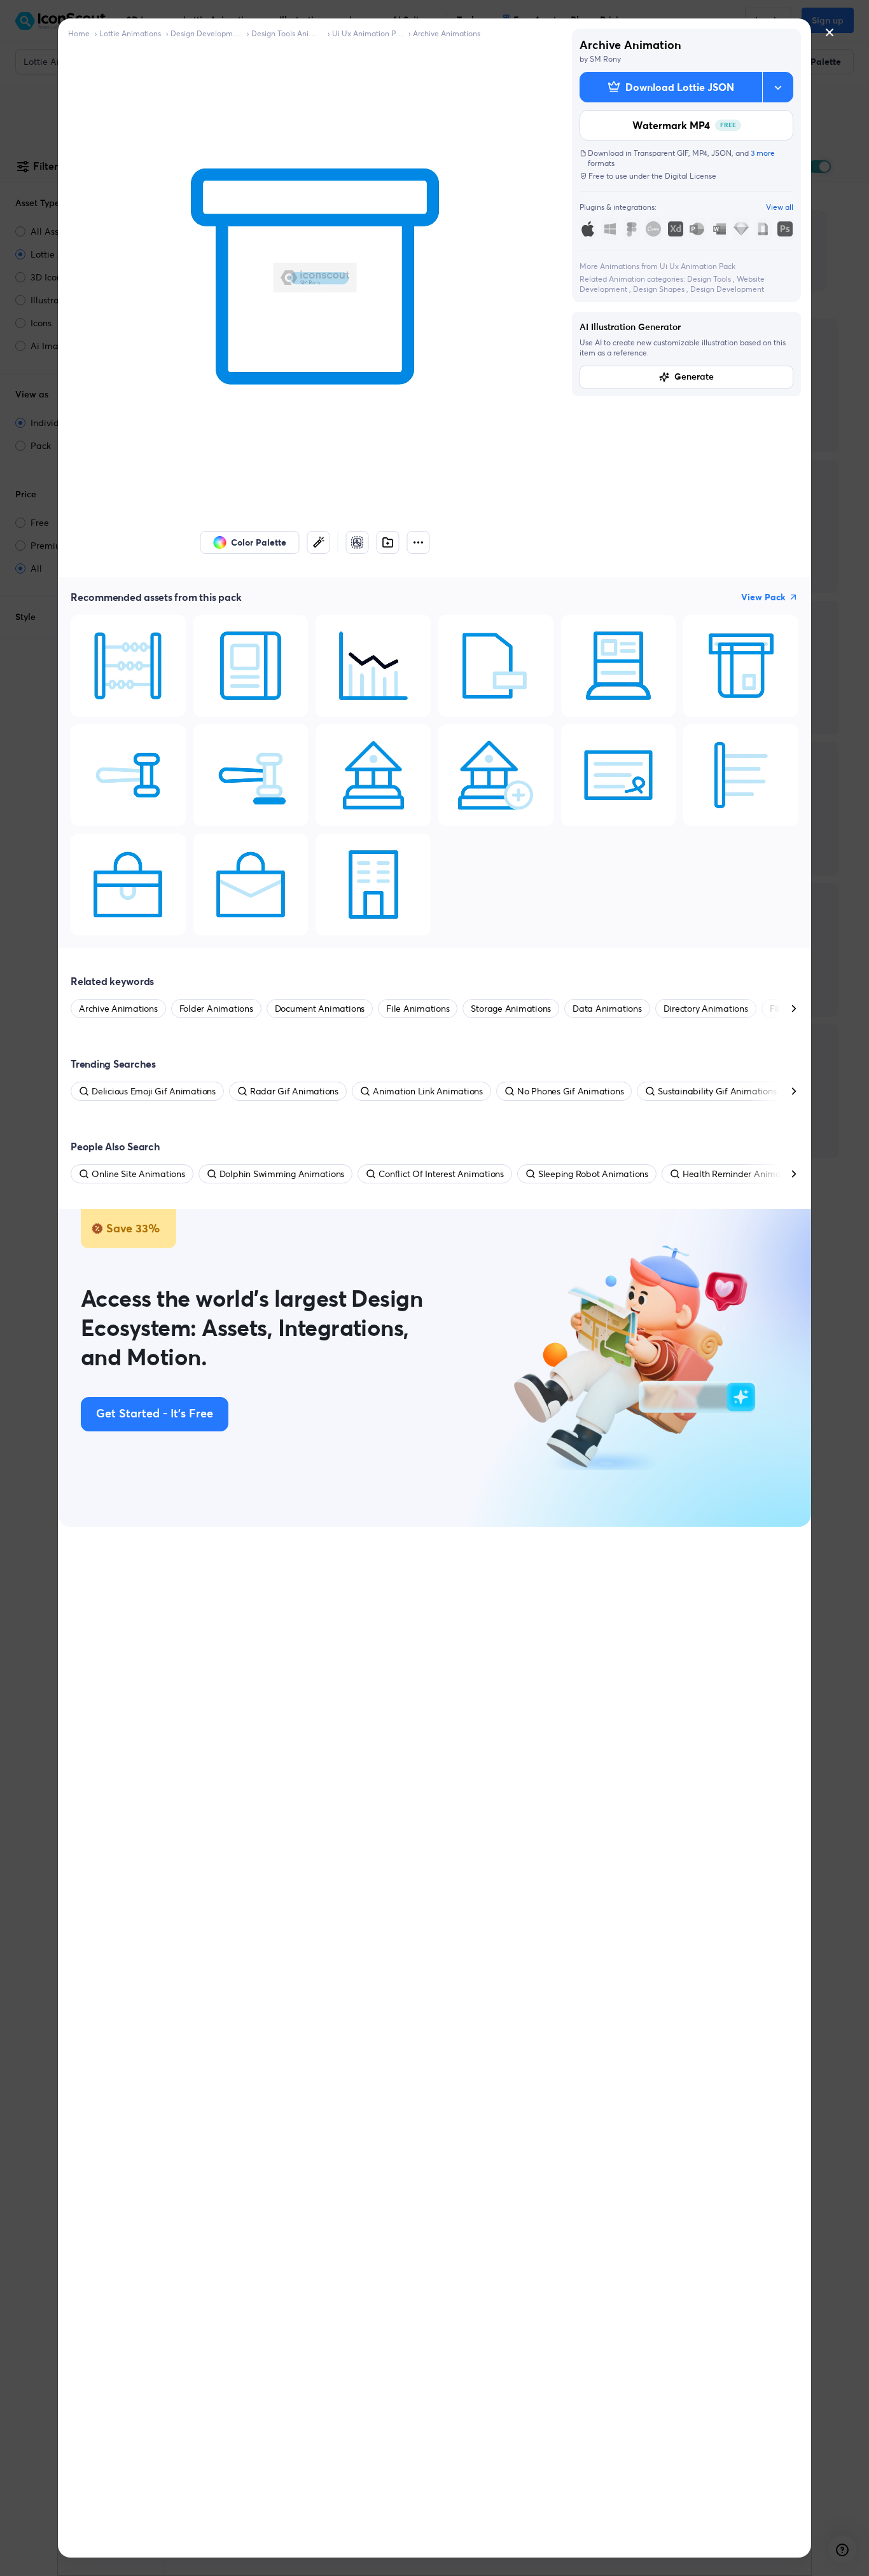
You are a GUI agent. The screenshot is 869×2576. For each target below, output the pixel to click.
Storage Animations (511, 1009)
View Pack (763, 597)
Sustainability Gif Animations (717, 1091)
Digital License (691, 176)
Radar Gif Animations (294, 1091)
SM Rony (605, 59)
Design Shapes (660, 289)
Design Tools (710, 279)
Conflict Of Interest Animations (441, 1174)
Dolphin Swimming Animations (282, 1174)
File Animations (418, 1009)
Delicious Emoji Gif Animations (154, 1091)
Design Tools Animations (287, 33)
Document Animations (320, 1009)
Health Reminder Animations (741, 1174)
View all (780, 207)
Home (79, 33)
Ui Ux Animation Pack (368, 33)
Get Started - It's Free (155, 1414)
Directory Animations (706, 1009)
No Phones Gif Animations (570, 1091)
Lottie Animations (130, 33)
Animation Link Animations (428, 1091)
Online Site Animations (138, 1174)
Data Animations (607, 1009)
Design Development (727, 289)
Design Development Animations (206, 33)
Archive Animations (447, 33)
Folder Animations (216, 1009)
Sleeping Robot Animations (593, 1174)
